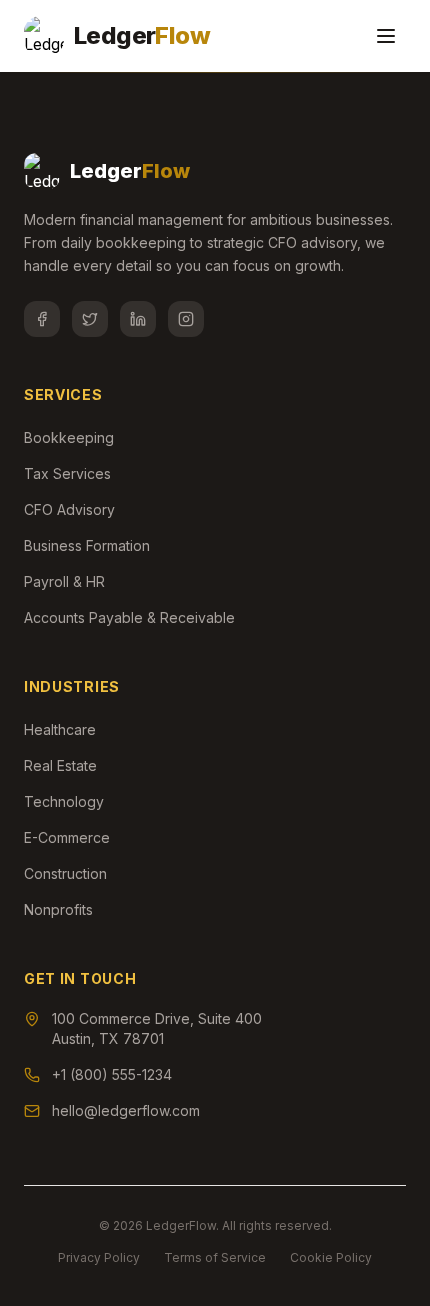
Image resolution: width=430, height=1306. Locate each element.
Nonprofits (58, 909)
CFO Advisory (69, 509)
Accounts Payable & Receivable (129, 617)
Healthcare (60, 729)
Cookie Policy (331, 1257)
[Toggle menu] (386, 36)
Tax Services (67, 473)
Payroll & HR (64, 581)
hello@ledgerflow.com (126, 1110)
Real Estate (60, 765)
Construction (65, 873)
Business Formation (87, 545)
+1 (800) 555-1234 (112, 1074)
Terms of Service (215, 1257)
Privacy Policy (99, 1257)
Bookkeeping (69, 437)
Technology (64, 801)
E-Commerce (67, 837)
